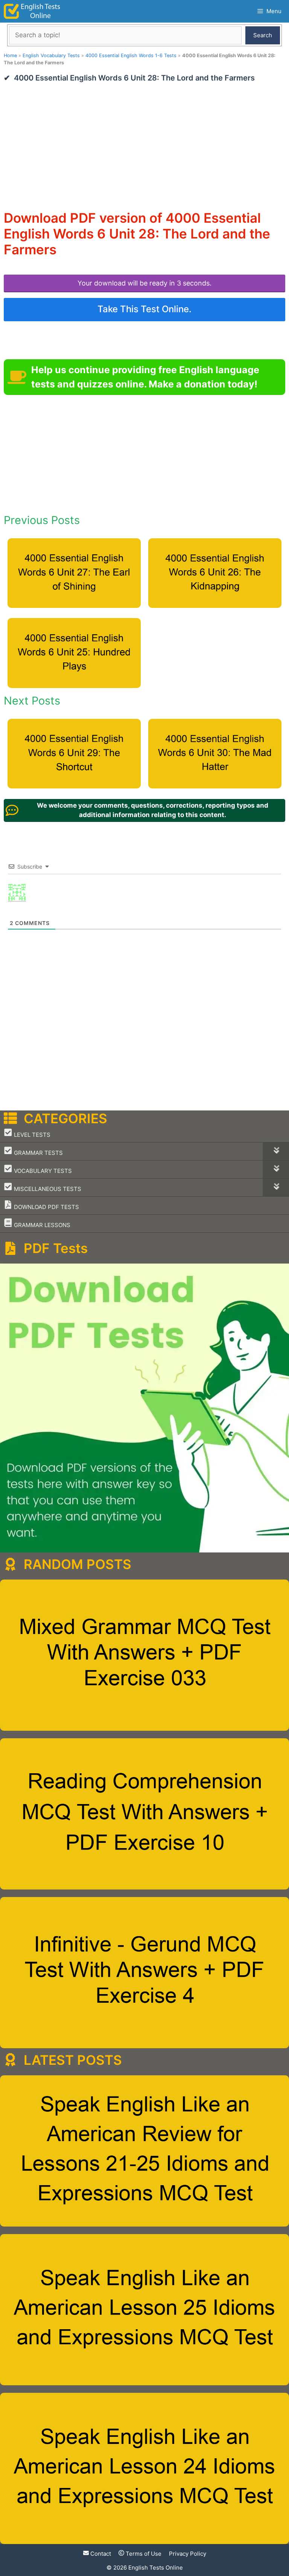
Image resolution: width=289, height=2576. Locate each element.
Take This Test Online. (144, 309)
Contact (100, 2554)
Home (10, 55)
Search (263, 35)
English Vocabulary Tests (51, 55)
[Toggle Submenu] (276, 1151)
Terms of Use (143, 2554)
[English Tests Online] (32, 11)
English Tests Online (156, 2568)
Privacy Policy (188, 2554)
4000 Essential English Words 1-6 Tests (131, 55)
